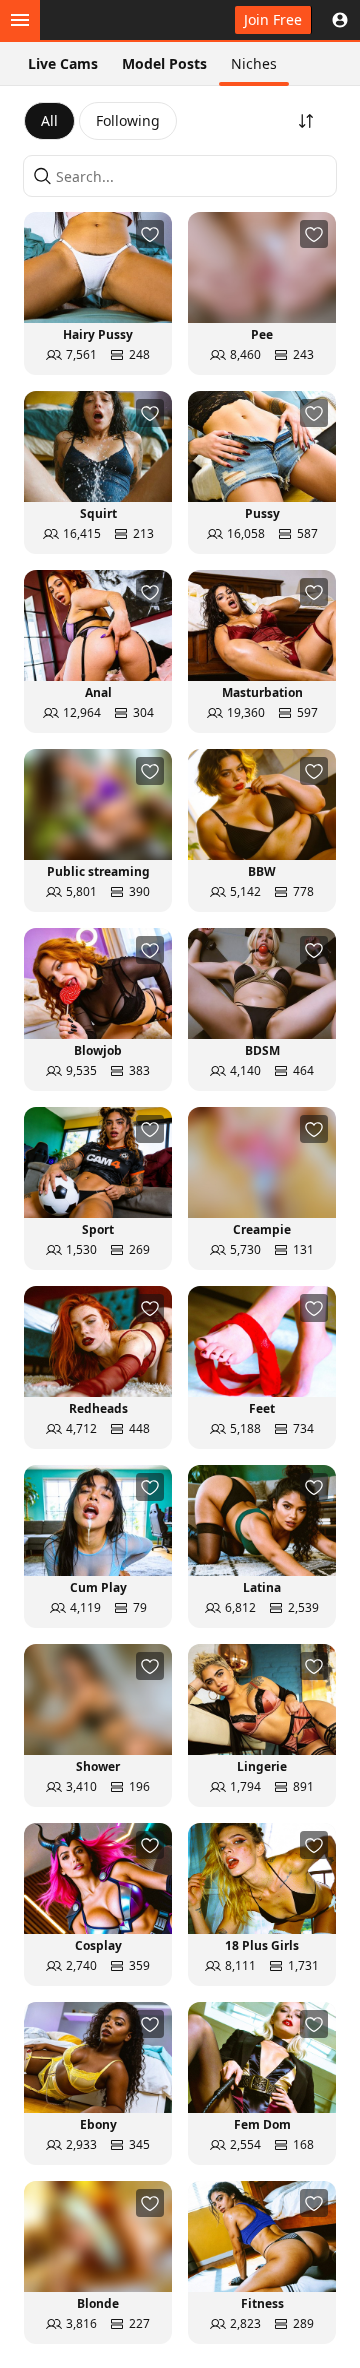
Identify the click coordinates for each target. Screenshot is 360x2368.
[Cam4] (108, 20)
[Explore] (20, 20)
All (49, 120)
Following (128, 120)
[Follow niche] (150, 234)
